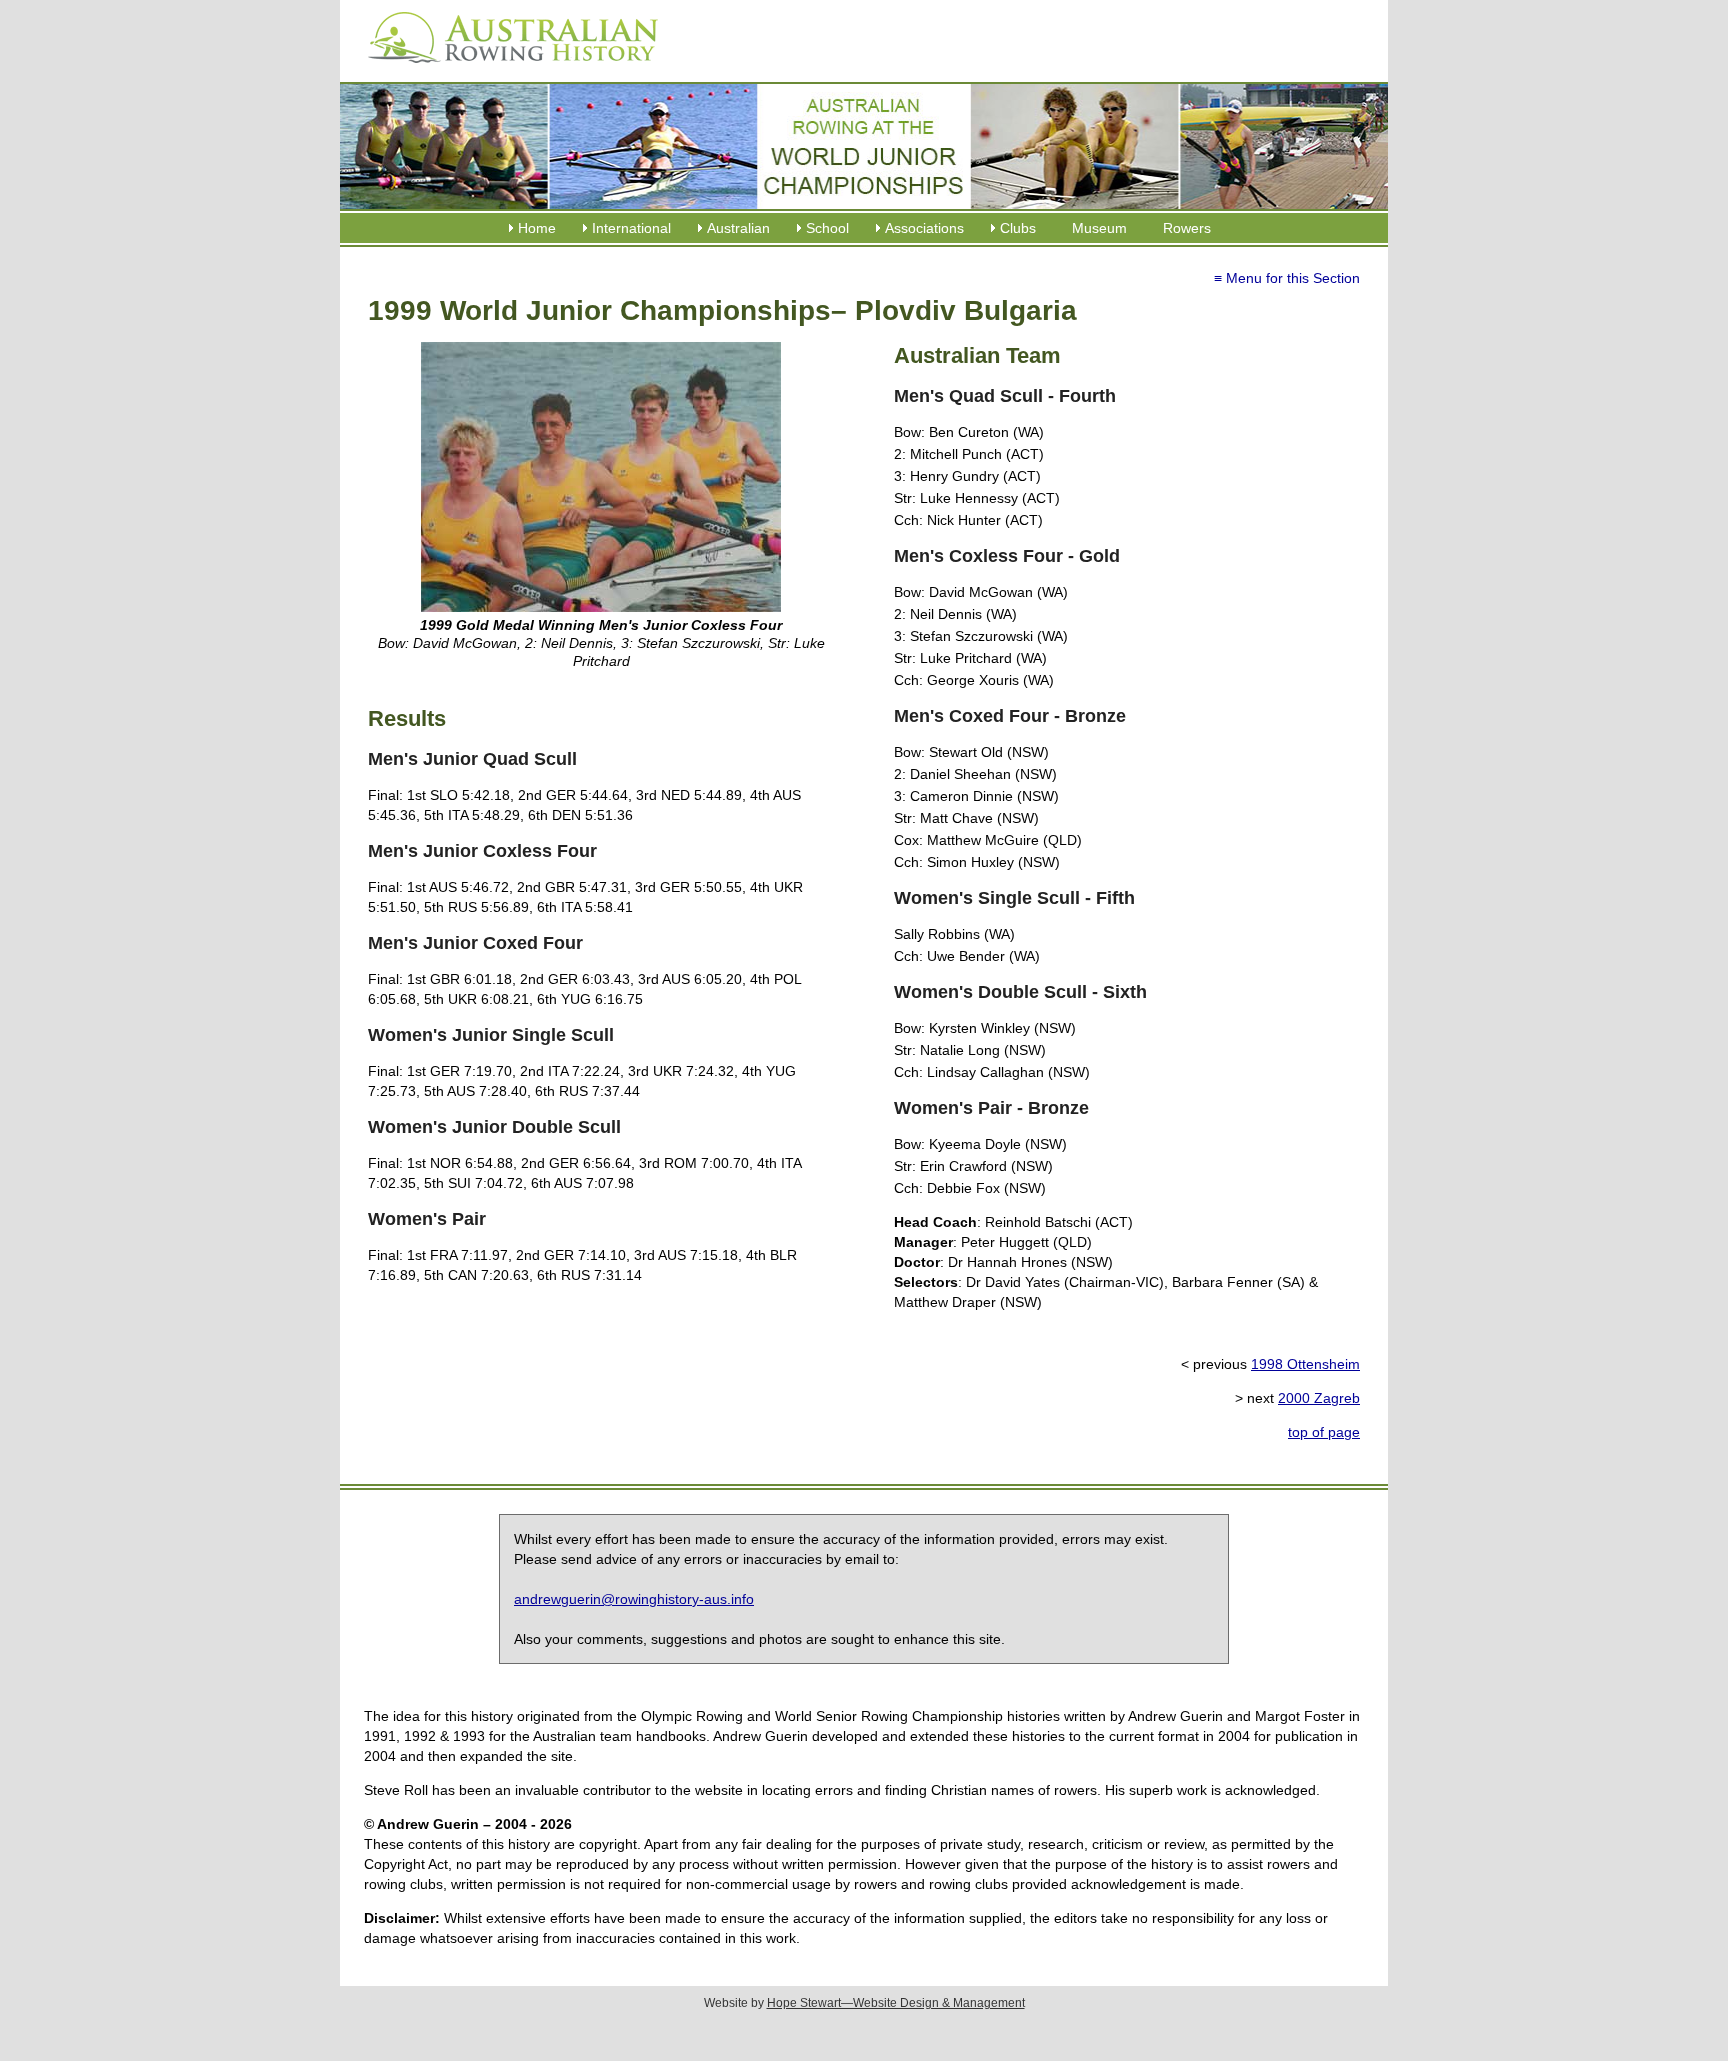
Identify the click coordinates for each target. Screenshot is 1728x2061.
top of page (1324, 1432)
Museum (1099, 228)
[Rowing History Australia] (505, 70)
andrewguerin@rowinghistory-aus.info (634, 1599)
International (631, 228)
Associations (924, 228)
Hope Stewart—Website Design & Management (896, 2003)
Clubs (1018, 228)
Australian (738, 228)
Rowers (1187, 228)
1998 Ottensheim (1305, 1364)
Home (537, 228)
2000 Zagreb (1319, 1398)
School (827, 228)
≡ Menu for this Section (1287, 278)
